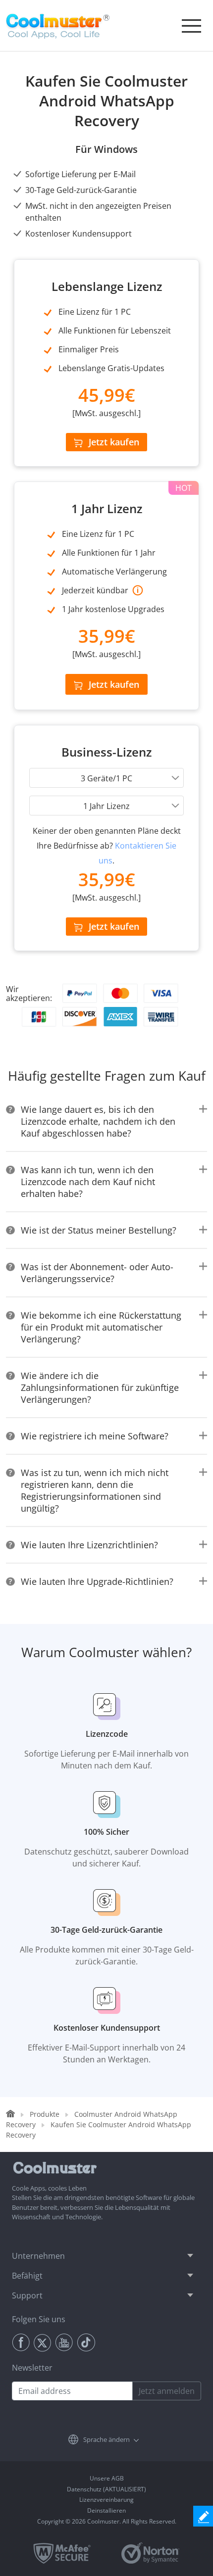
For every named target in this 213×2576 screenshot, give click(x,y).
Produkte (45, 2114)
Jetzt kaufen (114, 442)
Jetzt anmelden (167, 2391)
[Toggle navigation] (191, 26)
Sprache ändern (106, 2439)
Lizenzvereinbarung (106, 2500)
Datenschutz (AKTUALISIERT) (106, 2489)
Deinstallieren (106, 2510)
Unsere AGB (107, 2478)
